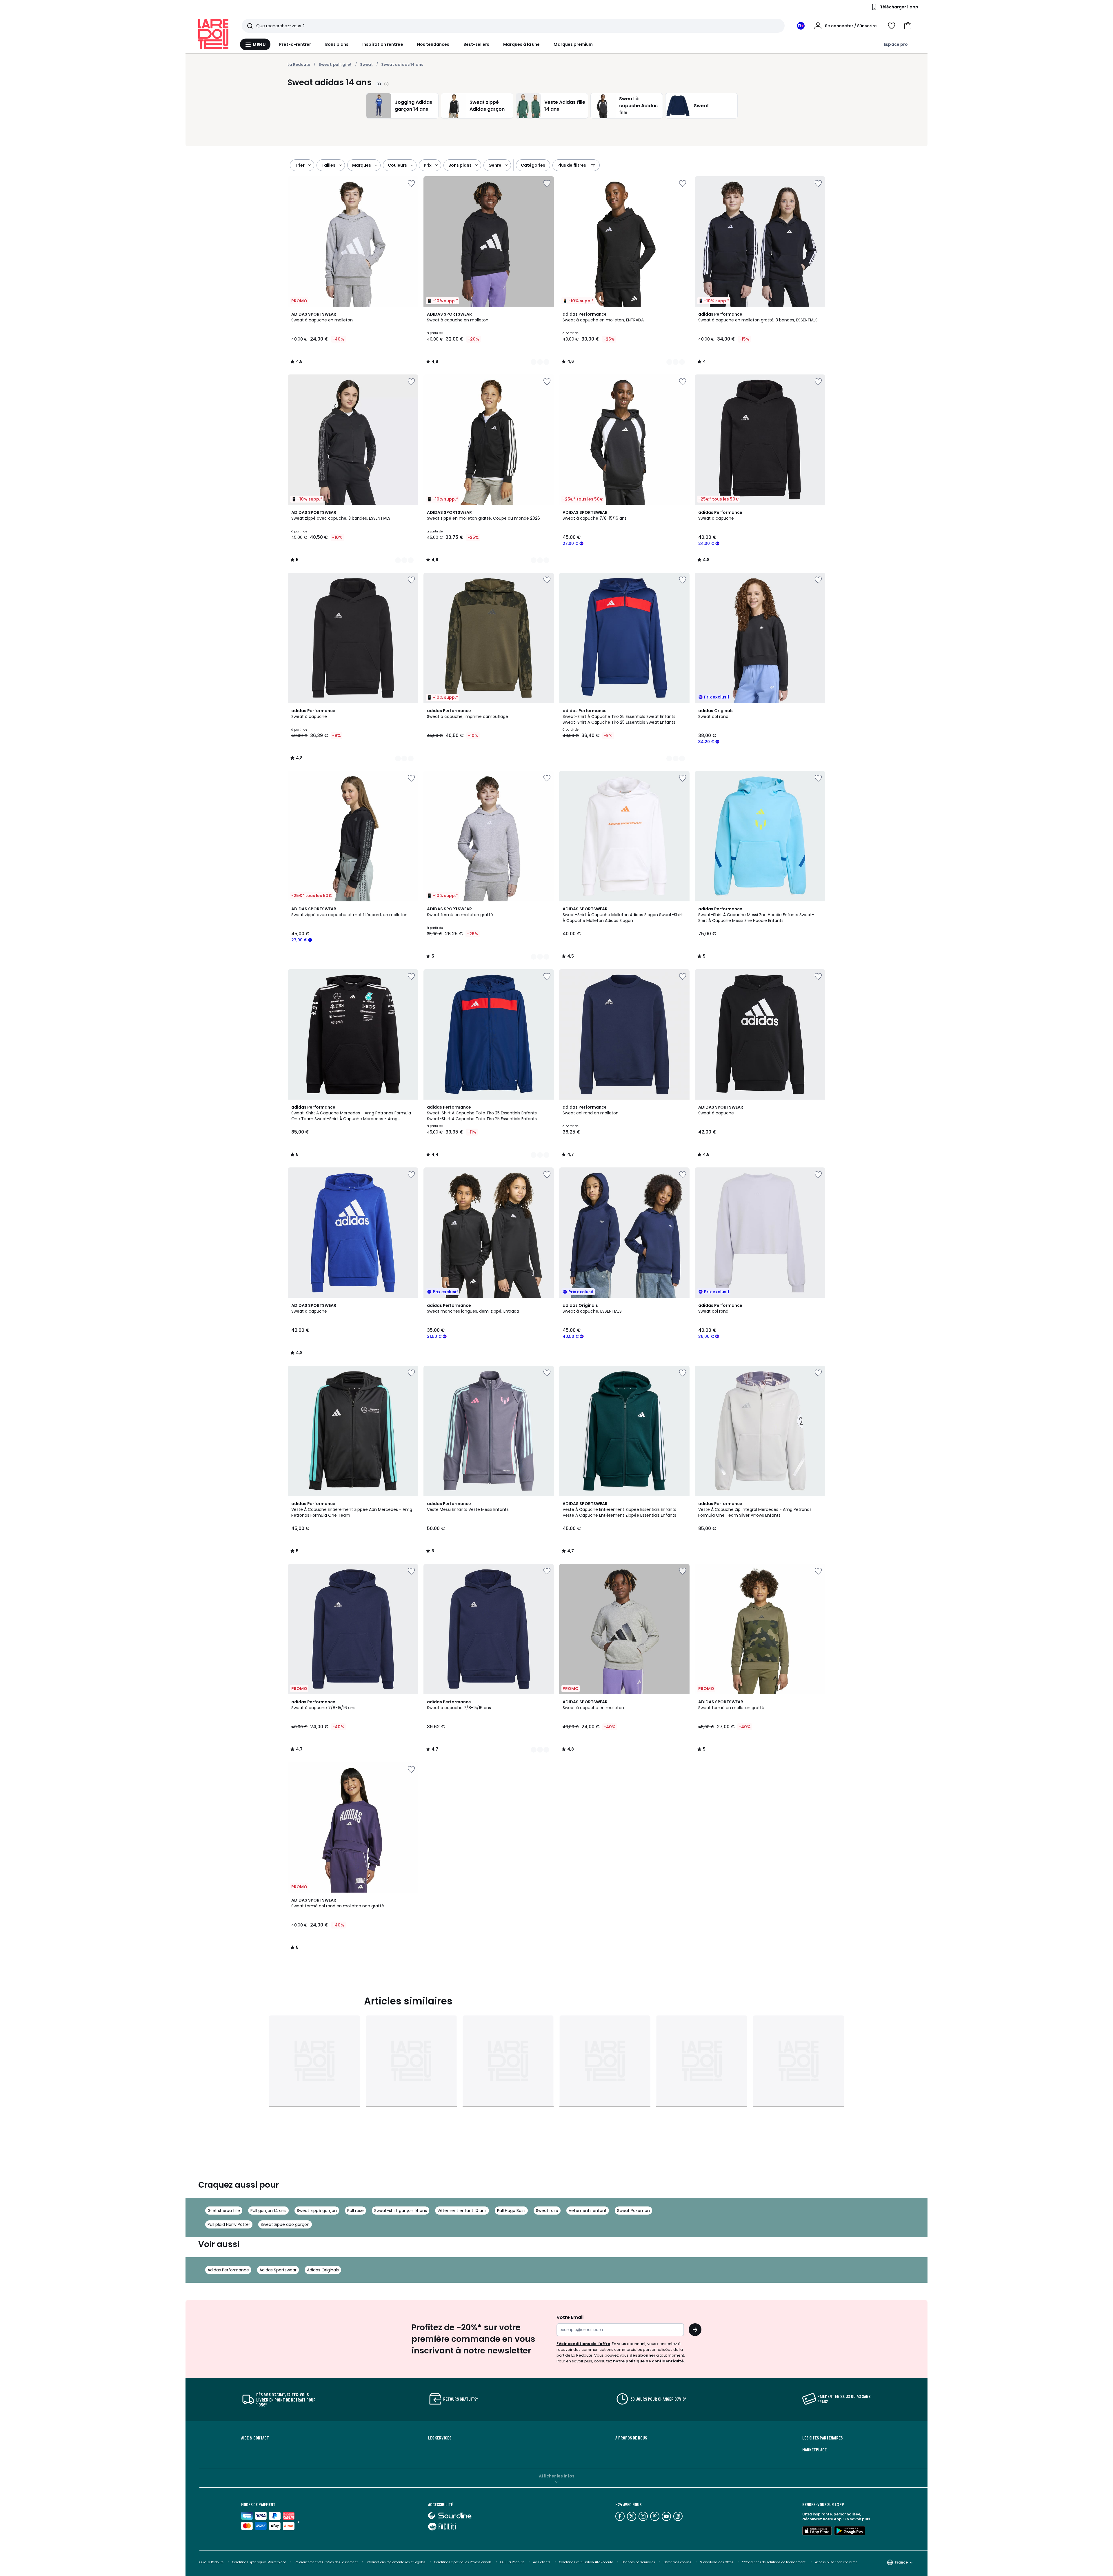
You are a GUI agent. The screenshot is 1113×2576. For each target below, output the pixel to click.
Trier (300, 165)
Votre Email (570, 2317)
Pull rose (355, 2211)
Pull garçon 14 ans (268, 2211)
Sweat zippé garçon (317, 2211)
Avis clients (542, 2562)
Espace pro (896, 44)
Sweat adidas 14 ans (402, 64)
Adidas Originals (323, 2270)
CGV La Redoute (211, 2562)
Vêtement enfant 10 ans (462, 2211)
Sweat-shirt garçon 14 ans (401, 2211)
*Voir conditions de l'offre (583, 2344)
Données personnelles (638, 2562)
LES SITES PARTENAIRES (822, 2438)
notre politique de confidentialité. (649, 2361)
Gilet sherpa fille (224, 2211)
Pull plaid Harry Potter (229, 2224)
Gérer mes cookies (678, 2562)
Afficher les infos (557, 2476)
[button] (908, 26)
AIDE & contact (255, 2438)
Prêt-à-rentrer (295, 44)
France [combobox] (901, 2562)
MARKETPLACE (814, 2450)
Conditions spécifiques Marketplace (259, 2562)
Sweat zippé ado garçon (285, 2224)
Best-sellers (477, 44)
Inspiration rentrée (383, 44)
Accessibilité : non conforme (836, 2562)
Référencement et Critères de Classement (326, 2562)
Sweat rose (547, 2211)
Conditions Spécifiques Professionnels (463, 2562)
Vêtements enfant (588, 2211)
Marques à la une (521, 44)
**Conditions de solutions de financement (774, 2562)
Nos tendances (433, 44)
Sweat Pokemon (633, 2211)
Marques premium (573, 44)
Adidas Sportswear (278, 2270)
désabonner (642, 2355)
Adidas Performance (228, 2270)
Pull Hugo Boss (511, 2211)
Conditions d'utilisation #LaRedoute (586, 2562)
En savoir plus (857, 2519)
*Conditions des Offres (717, 2562)
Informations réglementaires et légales (396, 2562)
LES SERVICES (440, 2438)
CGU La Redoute (512, 2562)
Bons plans (337, 44)
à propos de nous (631, 2438)
